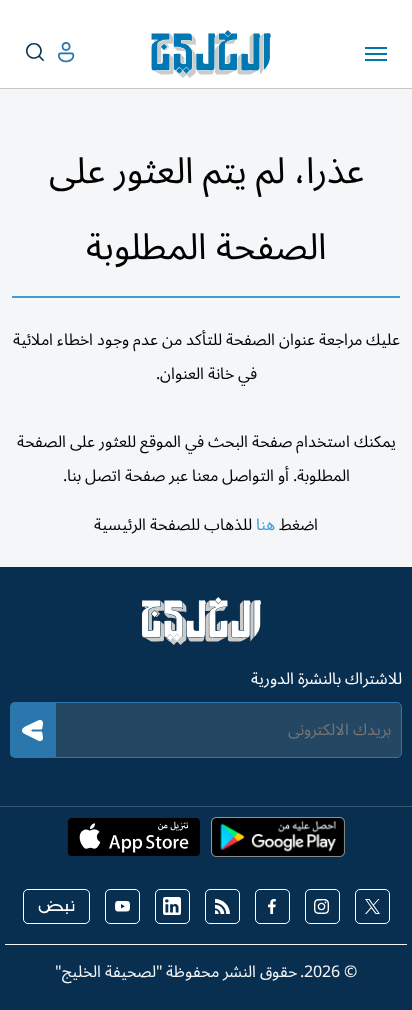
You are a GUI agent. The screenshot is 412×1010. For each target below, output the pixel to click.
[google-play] (278, 843)
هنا (265, 525)
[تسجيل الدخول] (50, 52)
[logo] (215, 54)
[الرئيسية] (206, 630)
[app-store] (134, 843)
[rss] (222, 906)
